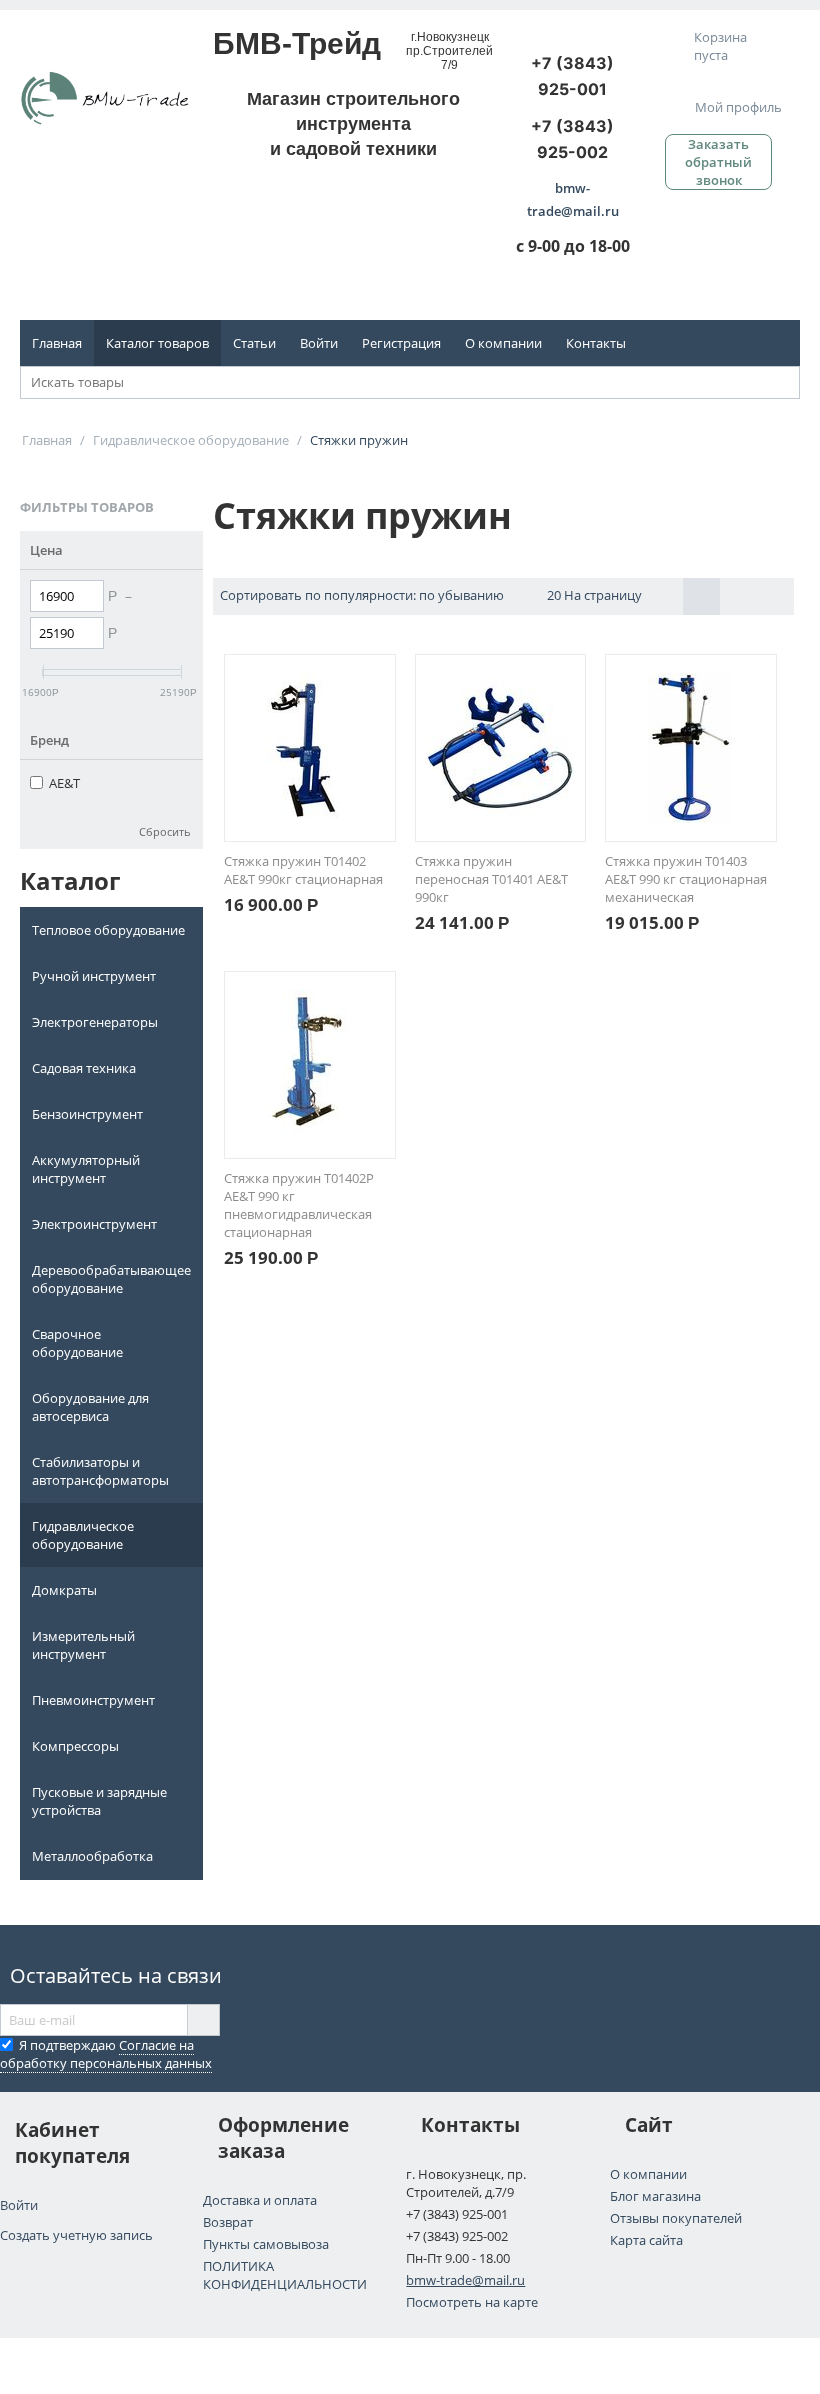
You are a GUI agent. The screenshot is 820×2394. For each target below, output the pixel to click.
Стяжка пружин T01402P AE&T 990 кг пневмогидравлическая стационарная (299, 1205)
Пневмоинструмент (93, 1700)
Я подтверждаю (106, 2054)
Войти (319, 343)
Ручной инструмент (94, 976)
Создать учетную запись (76, 2235)
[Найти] (785, 384)
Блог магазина (655, 2196)
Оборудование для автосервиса (90, 1407)
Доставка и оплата (260, 2200)
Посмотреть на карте (472, 2302)
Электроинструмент (94, 1224)
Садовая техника (84, 1068)
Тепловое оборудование (108, 930)
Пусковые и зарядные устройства (99, 1801)
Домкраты (64, 1590)
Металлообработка (92, 1856)
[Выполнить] (203, 2020)
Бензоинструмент (87, 1114)
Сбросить (165, 831)
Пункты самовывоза (266, 2244)
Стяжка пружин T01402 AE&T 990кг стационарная (303, 870)
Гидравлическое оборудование (83, 1535)
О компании (503, 343)
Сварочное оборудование (77, 1343)
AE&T (64, 783)
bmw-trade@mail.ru (465, 2280)
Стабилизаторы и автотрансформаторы (100, 1471)
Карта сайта (646, 2240)
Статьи (254, 343)
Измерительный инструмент (83, 1645)
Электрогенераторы (95, 1022)
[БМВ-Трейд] (105, 97)
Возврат (228, 2222)
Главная (57, 343)
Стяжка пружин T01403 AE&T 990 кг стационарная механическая (686, 879)
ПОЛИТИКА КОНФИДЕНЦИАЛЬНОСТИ (285, 2275)
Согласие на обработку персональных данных (106, 2054)
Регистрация (401, 343)
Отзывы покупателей (676, 2218)
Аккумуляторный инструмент (86, 1169)
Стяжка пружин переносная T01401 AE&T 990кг (491, 879)
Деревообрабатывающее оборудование (111, 1279)
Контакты (596, 343)
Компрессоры (75, 1746)
